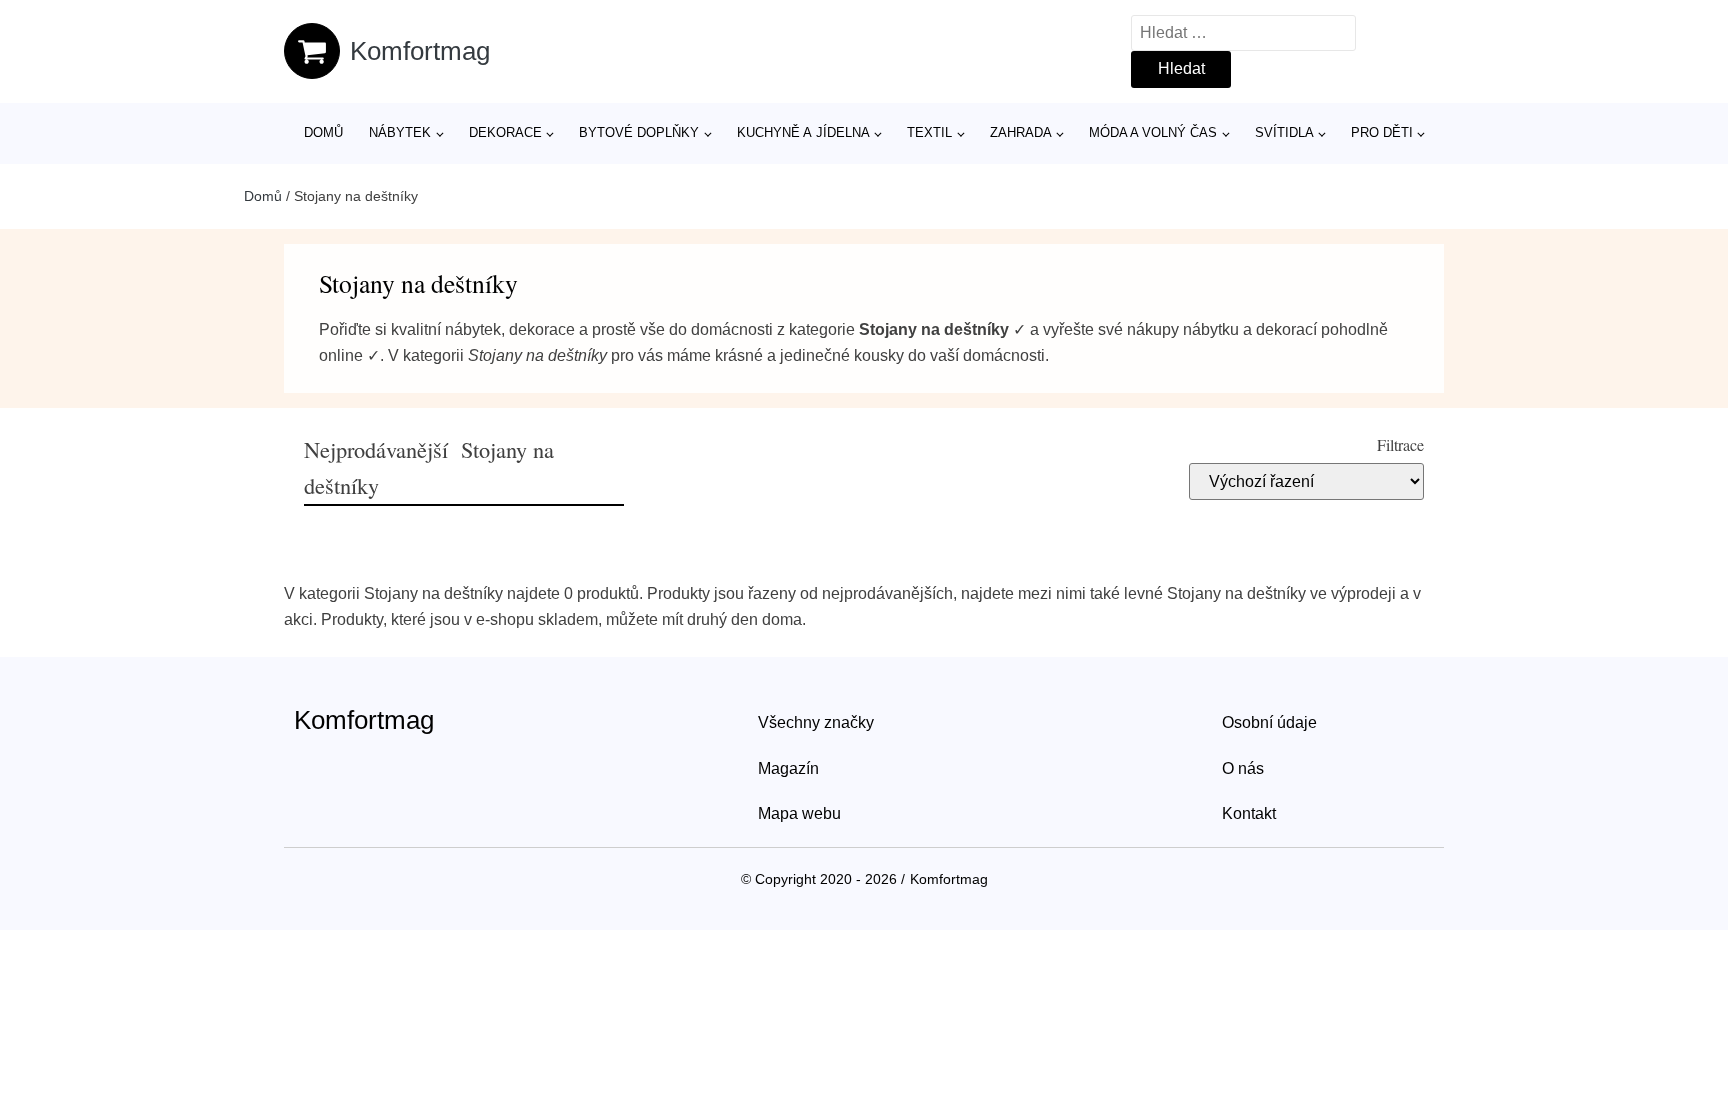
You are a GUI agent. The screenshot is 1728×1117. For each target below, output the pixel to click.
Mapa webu (799, 813)
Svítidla (1284, 132)
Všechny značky (816, 722)
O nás (1243, 768)
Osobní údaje (1269, 722)
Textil (929, 132)
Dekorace (505, 132)
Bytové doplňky (639, 132)
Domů (323, 132)
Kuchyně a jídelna (803, 132)
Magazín (788, 768)
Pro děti (1382, 132)
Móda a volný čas (1153, 132)
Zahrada (1021, 132)
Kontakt (1249, 813)
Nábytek (400, 132)
